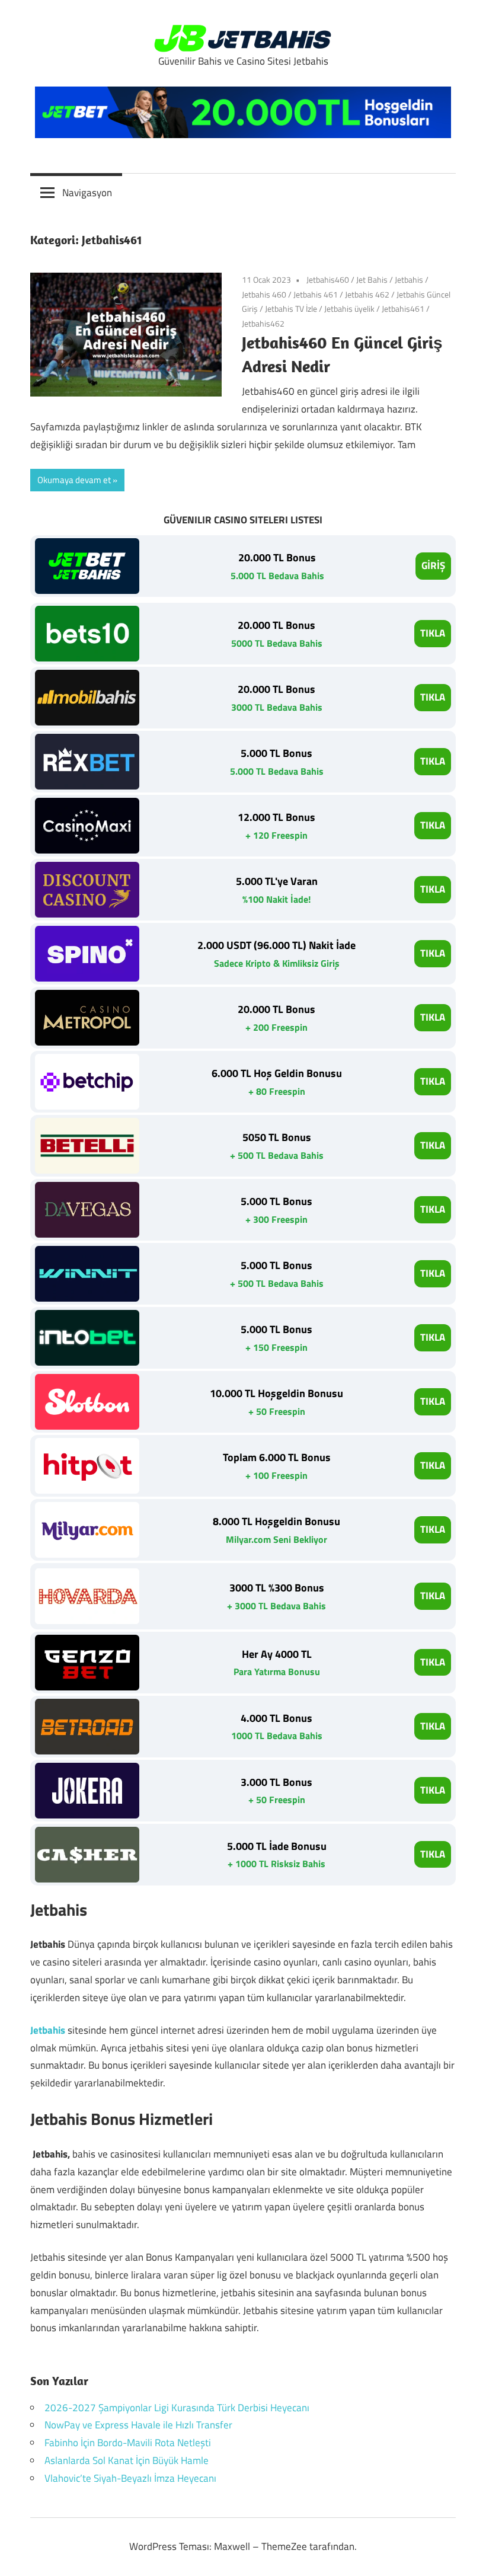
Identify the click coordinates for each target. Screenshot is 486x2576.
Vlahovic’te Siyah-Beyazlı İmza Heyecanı (130, 2478)
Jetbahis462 (263, 323)
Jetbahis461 (403, 309)
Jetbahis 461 (316, 294)
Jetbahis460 (328, 279)
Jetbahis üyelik (349, 309)
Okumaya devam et (74, 480)
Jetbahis (409, 279)
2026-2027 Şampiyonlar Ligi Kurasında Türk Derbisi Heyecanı (177, 2408)
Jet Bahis (372, 279)
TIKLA (433, 633)
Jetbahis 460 (264, 294)
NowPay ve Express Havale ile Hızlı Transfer (138, 2425)
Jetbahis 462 (367, 294)
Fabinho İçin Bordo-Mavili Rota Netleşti (128, 2443)
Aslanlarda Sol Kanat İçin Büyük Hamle (127, 2460)
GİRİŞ (433, 565)
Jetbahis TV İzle (291, 309)
